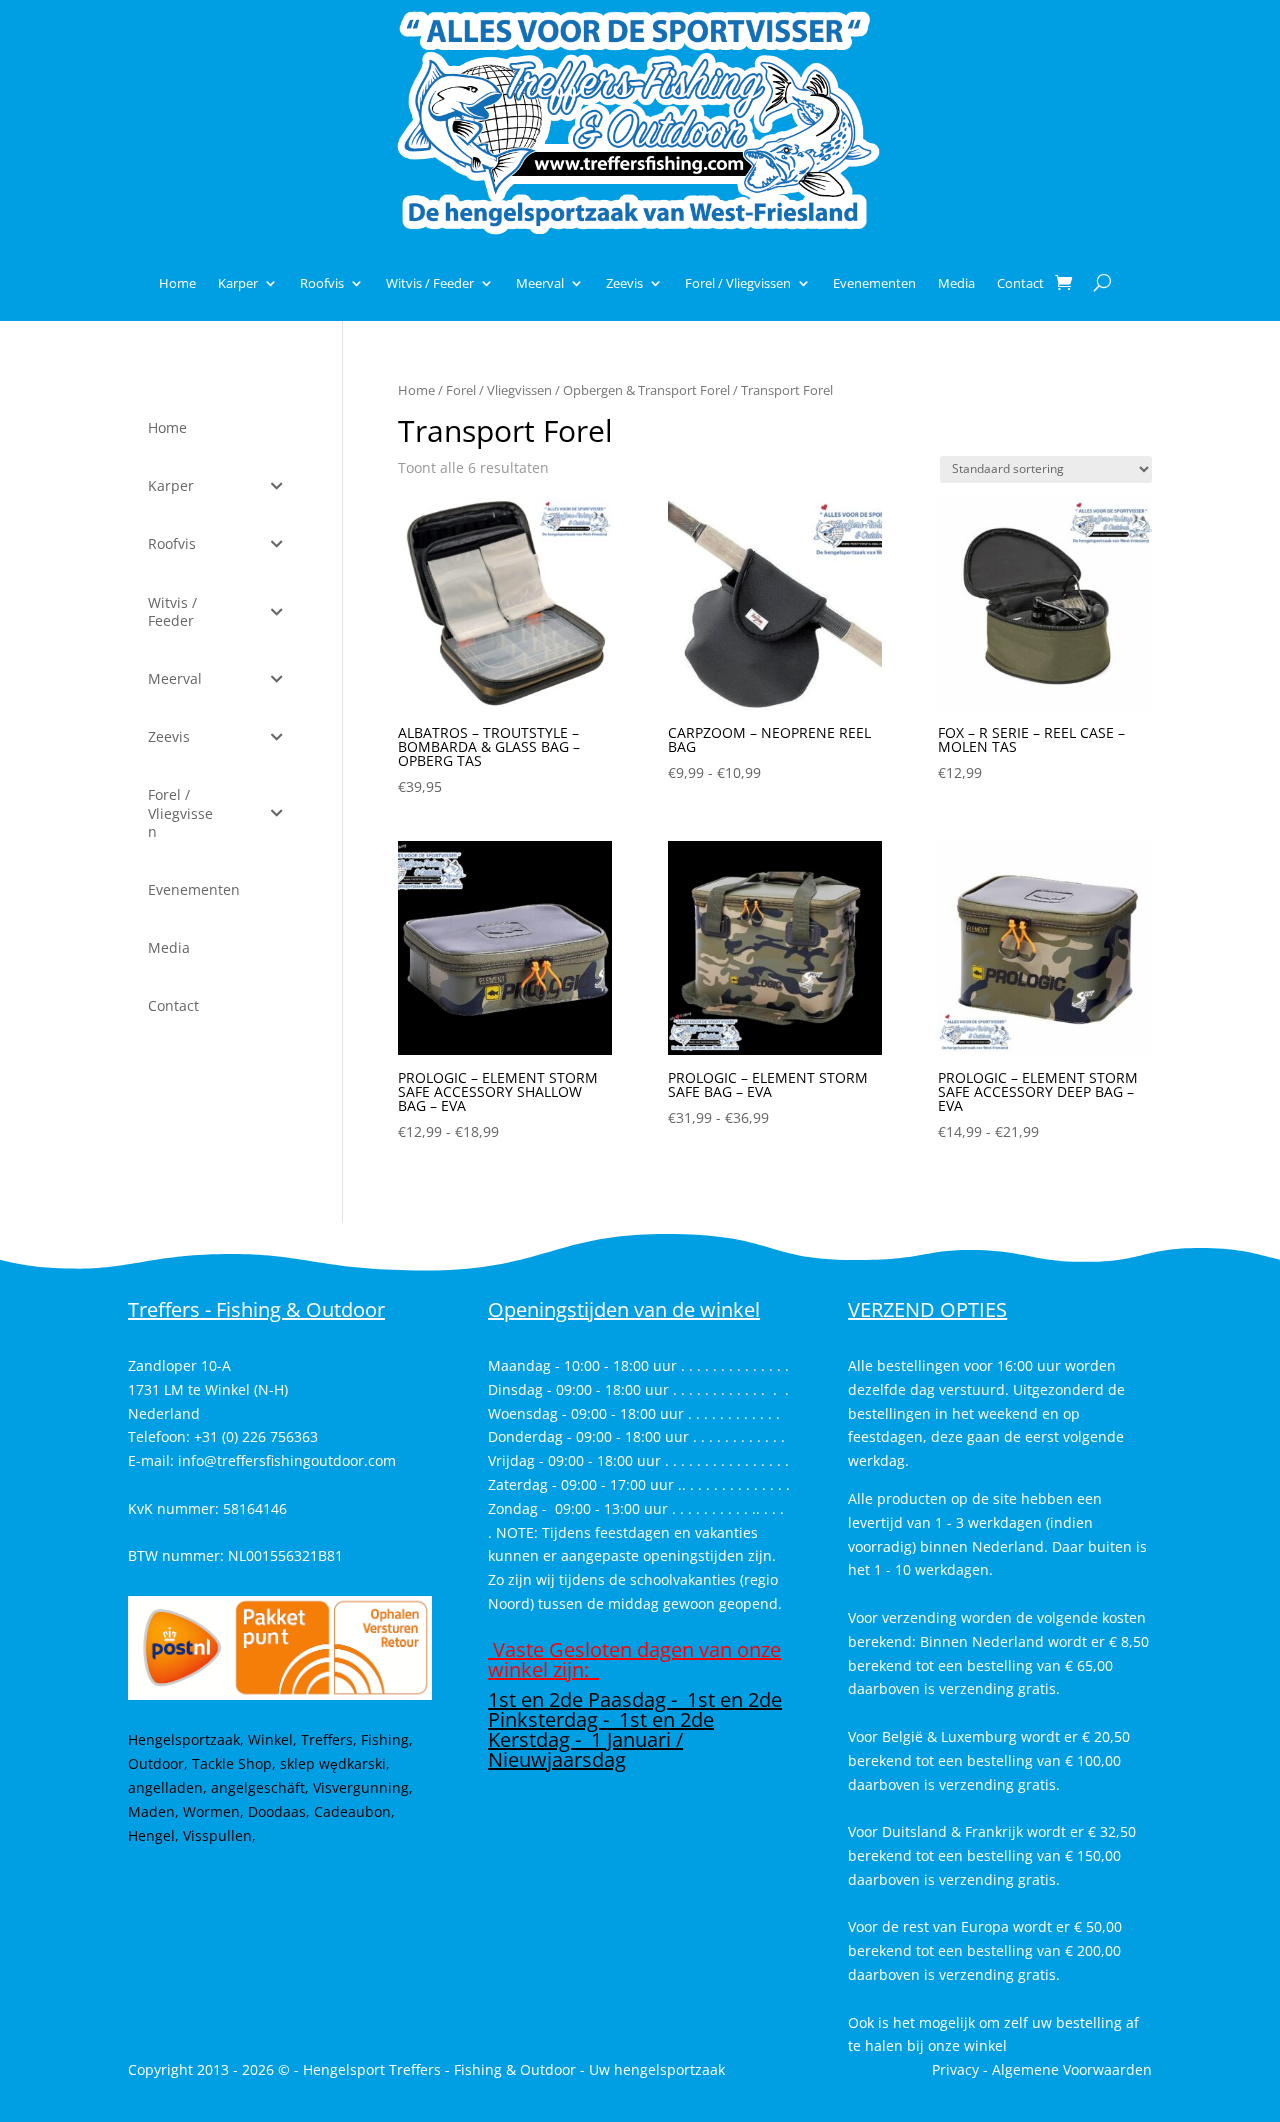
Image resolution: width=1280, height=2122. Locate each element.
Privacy (955, 2069)
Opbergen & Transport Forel (646, 390)
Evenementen (874, 283)
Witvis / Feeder (430, 283)
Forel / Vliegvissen (738, 283)
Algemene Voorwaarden (1072, 2069)
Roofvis (322, 283)
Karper (238, 283)
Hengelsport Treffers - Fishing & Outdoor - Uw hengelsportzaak (514, 2069)
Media (956, 283)
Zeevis (624, 283)
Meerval (540, 283)
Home (177, 283)
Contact (1020, 283)
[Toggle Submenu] (277, 486)
